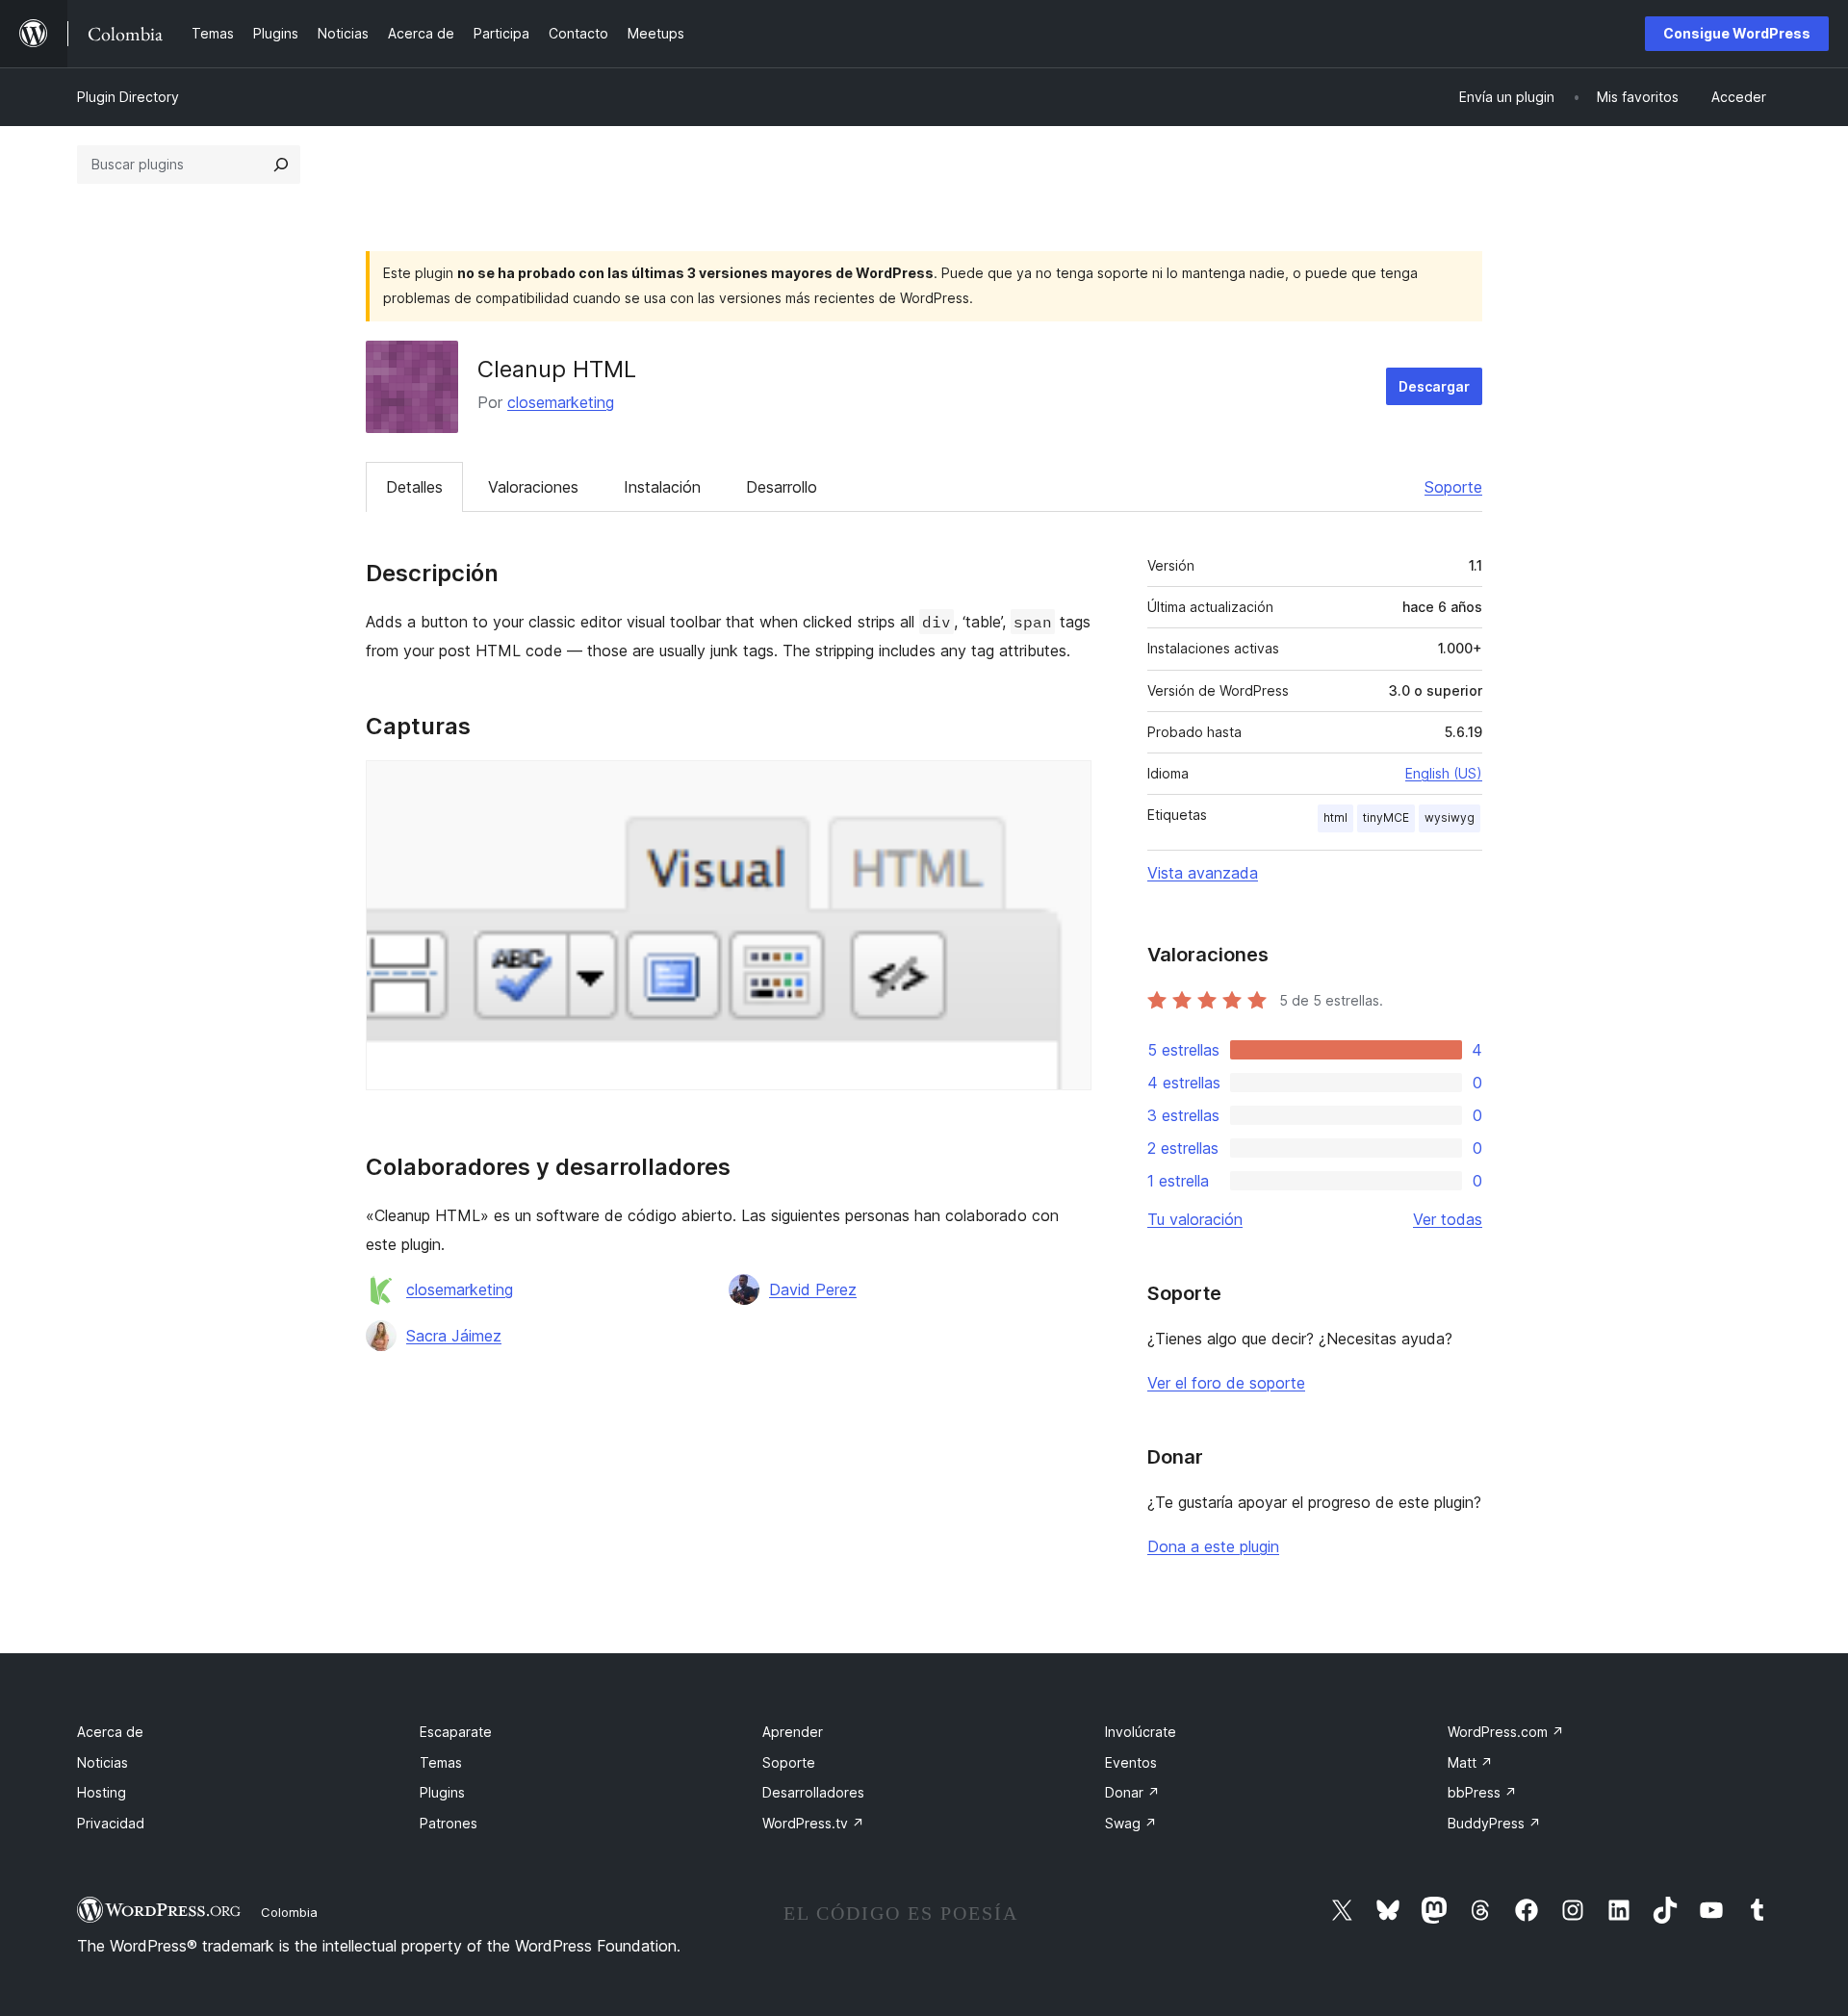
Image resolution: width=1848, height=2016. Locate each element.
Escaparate (456, 1732)
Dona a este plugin (1213, 1546)
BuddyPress (1494, 1823)
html (1335, 817)
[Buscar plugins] (281, 165)
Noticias (103, 1762)
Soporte (1453, 487)
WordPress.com (1506, 1732)
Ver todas (1448, 1219)
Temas (441, 1762)
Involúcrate (1141, 1732)
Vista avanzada (1203, 873)
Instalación (662, 487)
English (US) (1444, 773)
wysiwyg (1450, 817)
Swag (1131, 1823)
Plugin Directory (128, 97)
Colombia (289, 1912)
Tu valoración (1195, 1219)
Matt (1470, 1762)
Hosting (102, 1792)
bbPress (1482, 1792)
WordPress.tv (813, 1823)
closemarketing (561, 402)
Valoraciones (533, 487)
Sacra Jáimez (454, 1336)
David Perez (813, 1289)
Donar (1132, 1792)
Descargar (1434, 386)
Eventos (1131, 1762)
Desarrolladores (813, 1792)
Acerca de (110, 1732)
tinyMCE (1386, 817)
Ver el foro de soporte (1226, 1383)
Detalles (414, 487)
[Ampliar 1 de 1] (1065, 786)
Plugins (442, 1792)
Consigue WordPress (1737, 33)
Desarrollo (782, 487)
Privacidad (111, 1823)
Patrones (449, 1823)
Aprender (793, 1732)
